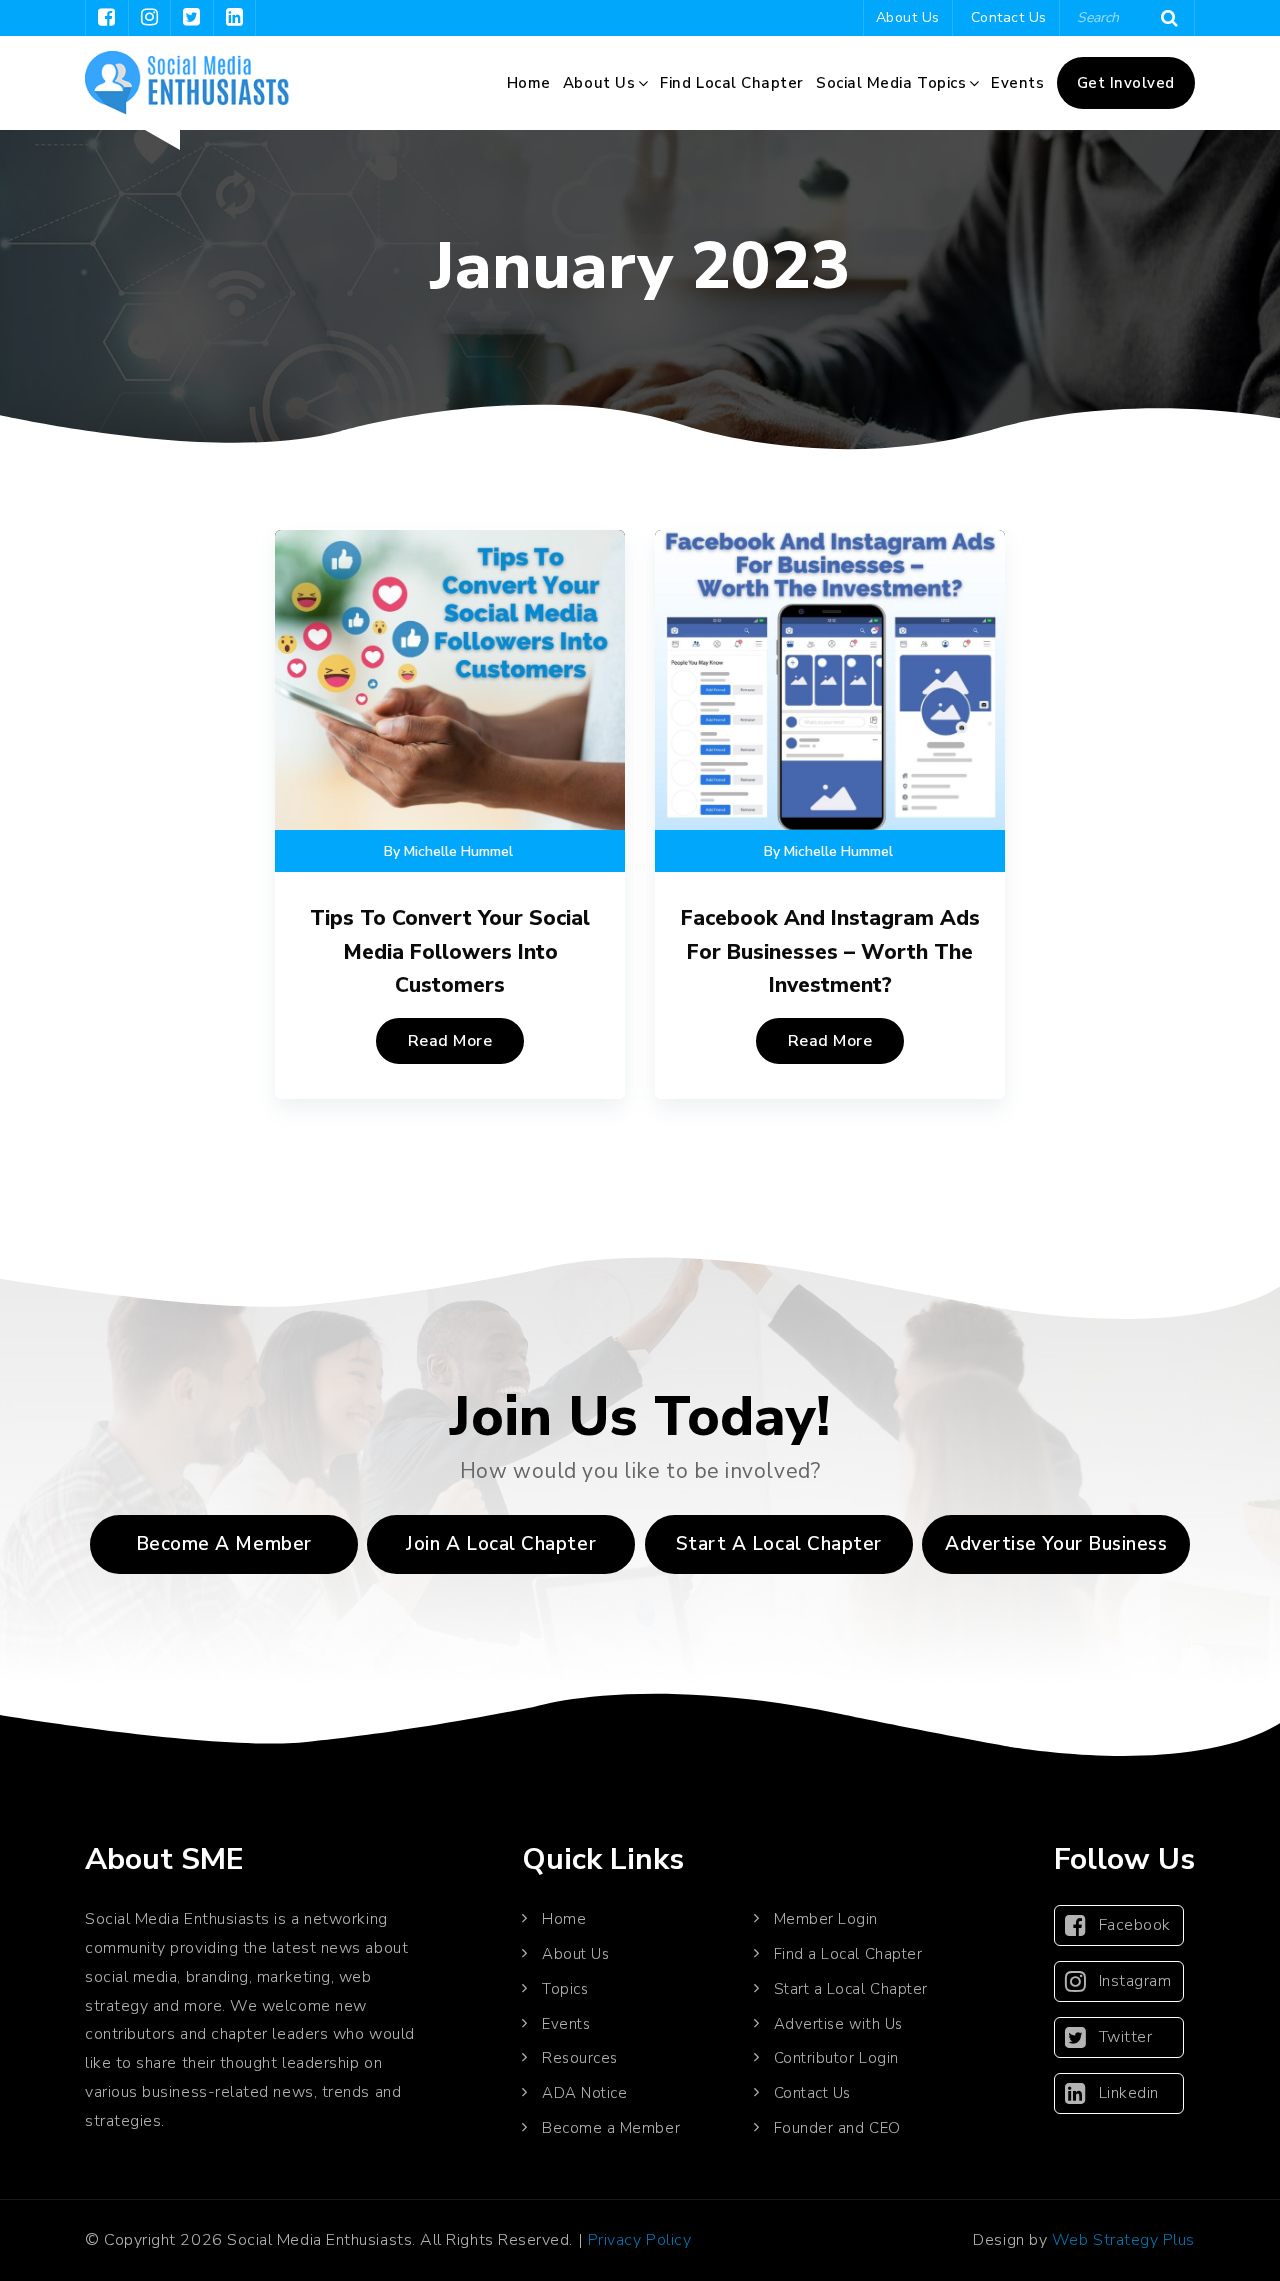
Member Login (826, 1919)
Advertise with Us (838, 2024)
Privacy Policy (640, 2240)
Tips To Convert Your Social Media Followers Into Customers (450, 951)
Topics (565, 1989)
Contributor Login (836, 2058)
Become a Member (224, 1544)
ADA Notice (584, 2093)
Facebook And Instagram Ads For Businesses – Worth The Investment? (830, 951)
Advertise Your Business (1056, 1544)
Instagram (1135, 1981)
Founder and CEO (837, 2128)
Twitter (1126, 2037)
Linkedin (1129, 2093)
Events (1017, 83)
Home (529, 83)
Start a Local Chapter (851, 1989)
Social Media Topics (891, 83)
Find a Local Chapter (848, 1954)
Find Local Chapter (732, 83)
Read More (450, 1041)
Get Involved (1126, 83)
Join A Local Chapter (501, 1544)
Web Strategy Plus (1123, 2240)
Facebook (1135, 1925)
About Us (908, 17)
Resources (580, 2058)
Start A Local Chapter (779, 1544)
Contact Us (1009, 17)
